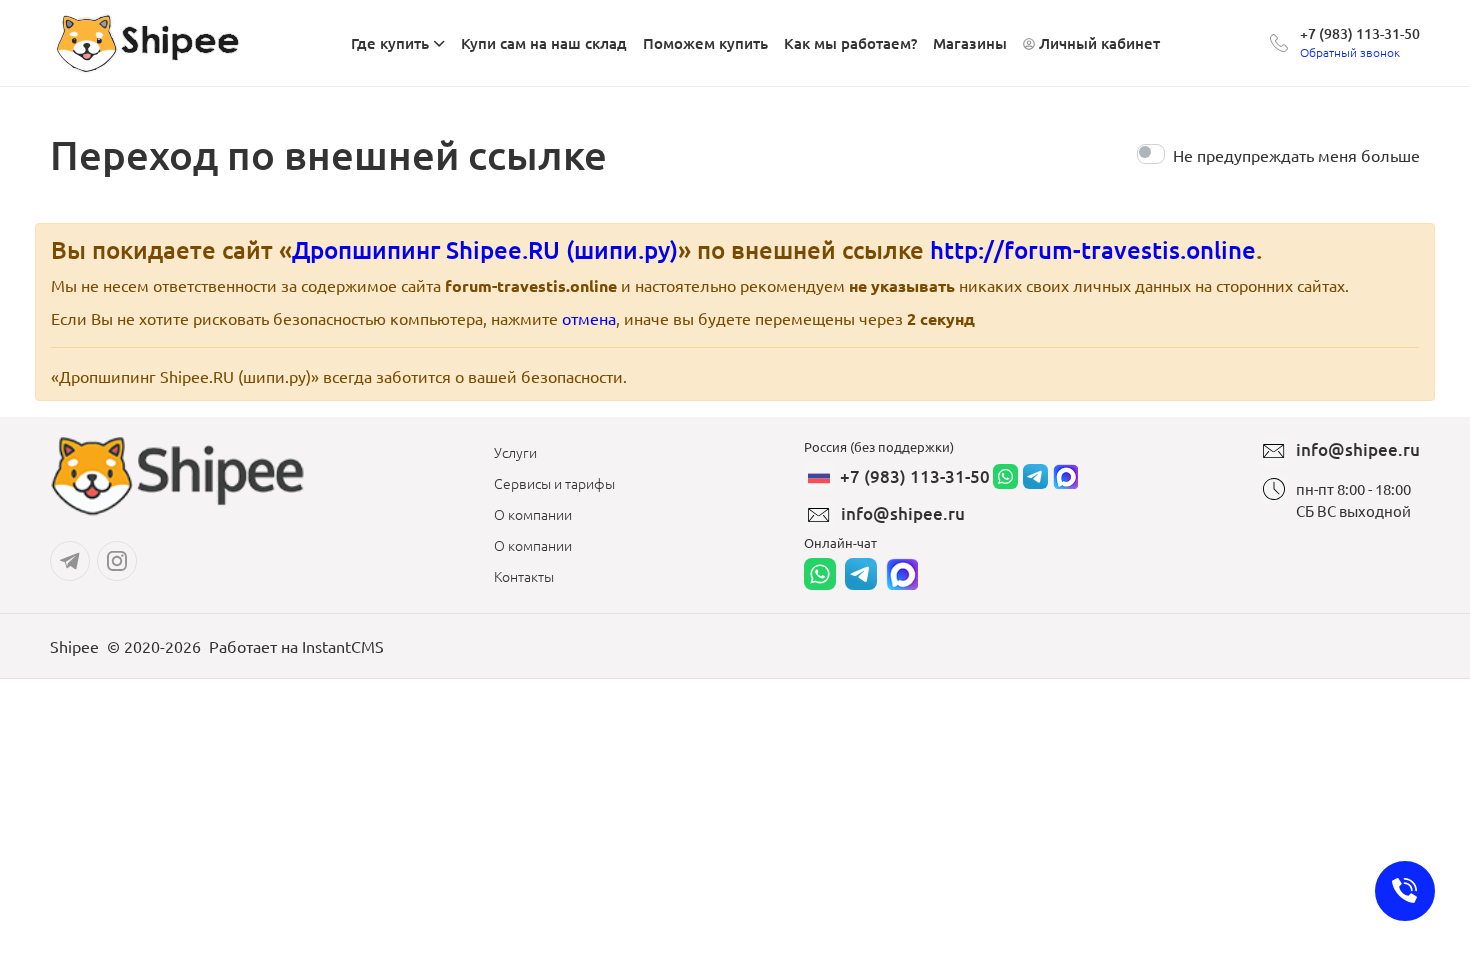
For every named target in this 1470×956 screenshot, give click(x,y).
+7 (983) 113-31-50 (1360, 33)
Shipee (74, 646)
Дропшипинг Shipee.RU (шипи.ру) (485, 249)
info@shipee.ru (903, 513)
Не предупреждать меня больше (1296, 155)
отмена (589, 318)
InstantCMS (343, 646)
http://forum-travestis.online (1093, 249)
